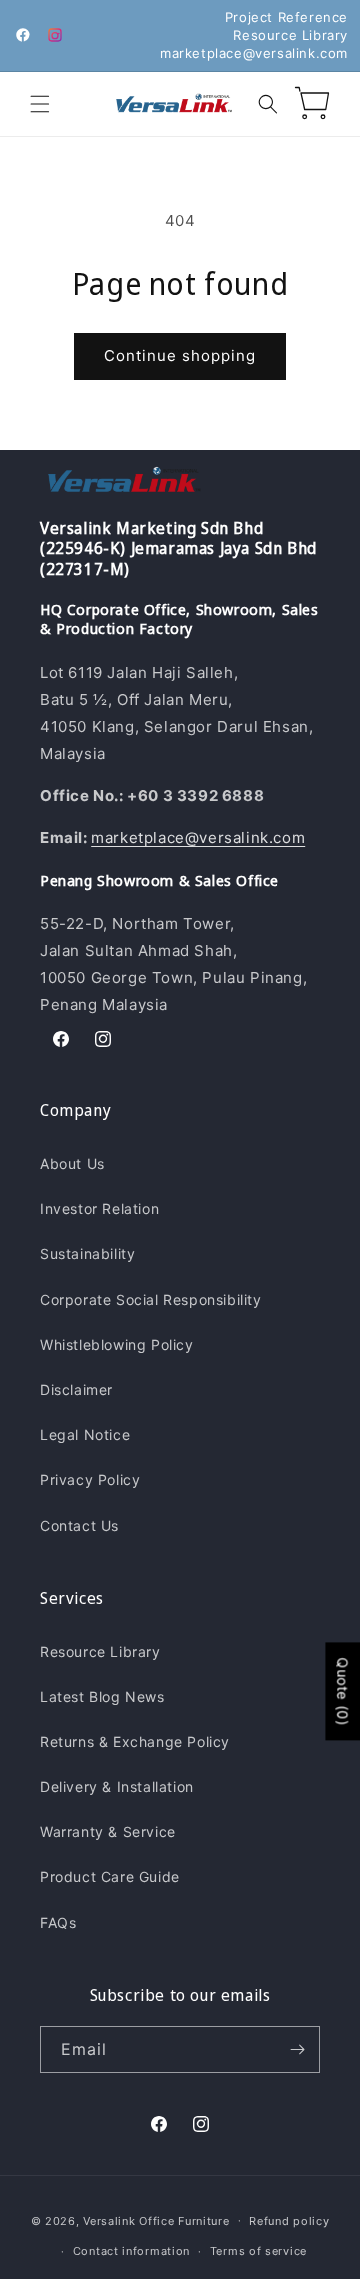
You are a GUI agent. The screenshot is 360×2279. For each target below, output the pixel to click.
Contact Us (79, 1525)
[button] (40, 104)
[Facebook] (23, 35)
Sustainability (87, 1253)
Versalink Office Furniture (156, 2220)
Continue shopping (180, 355)
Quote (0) (342, 1691)
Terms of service (258, 2251)
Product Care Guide (110, 1876)
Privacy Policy (90, 1479)
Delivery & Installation (117, 1786)
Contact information (131, 2251)
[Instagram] (55, 35)
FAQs (58, 1922)
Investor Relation (99, 1208)
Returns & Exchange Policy (135, 1741)
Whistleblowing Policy (117, 1344)
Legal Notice (85, 1434)
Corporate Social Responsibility (151, 1299)
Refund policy (289, 2221)
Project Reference (286, 17)
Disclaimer (76, 1389)
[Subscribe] (297, 2049)
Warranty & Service (108, 1831)
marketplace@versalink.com (254, 53)
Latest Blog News (102, 1696)
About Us (72, 1163)
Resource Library (290, 35)
